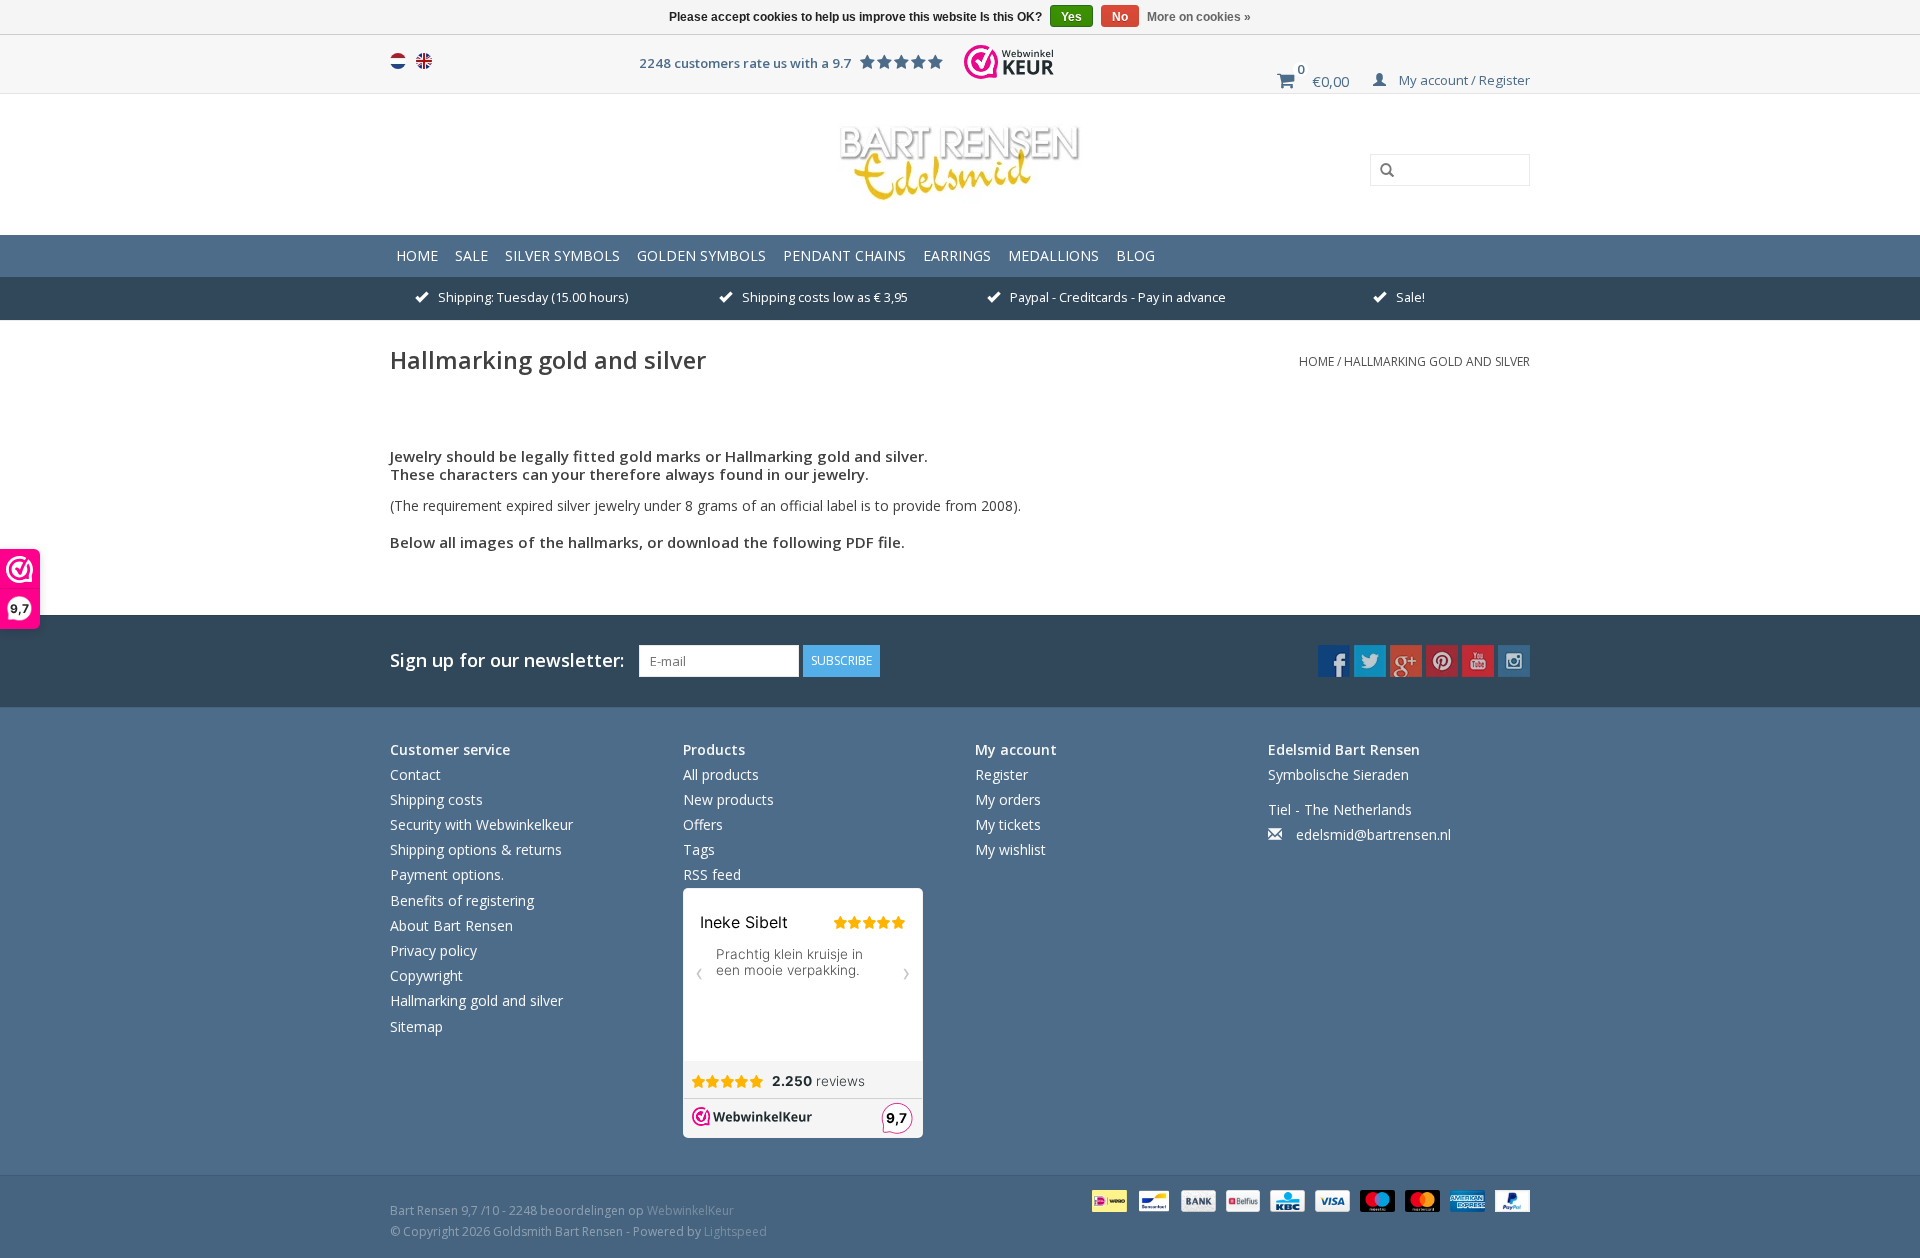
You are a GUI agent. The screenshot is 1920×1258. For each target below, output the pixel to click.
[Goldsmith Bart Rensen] (960, 164)
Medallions (1053, 255)
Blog (1135, 255)
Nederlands (398, 61)
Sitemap (416, 1026)
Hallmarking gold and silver (1437, 361)
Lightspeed (735, 1231)
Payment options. (447, 874)
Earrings (957, 255)
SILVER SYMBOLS (562, 255)
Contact (415, 774)
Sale (471, 255)
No (1120, 17)
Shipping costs (436, 799)
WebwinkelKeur (690, 1210)
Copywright (426, 975)
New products (728, 799)
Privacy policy (433, 950)
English (424, 61)
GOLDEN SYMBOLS (701, 255)
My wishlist (1010, 849)
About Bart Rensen (451, 925)
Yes (1071, 17)
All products (721, 774)
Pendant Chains (844, 255)
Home (417, 255)
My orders (1008, 799)
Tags (699, 849)
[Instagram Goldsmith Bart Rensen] (1514, 661)
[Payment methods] (1107, 1199)
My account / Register (1463, 80)
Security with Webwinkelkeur (481, 824)
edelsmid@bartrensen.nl (1373, 834)
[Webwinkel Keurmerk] (1009, 62)
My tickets (1008, 824)
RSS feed (712, 874)
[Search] (1380, 171)
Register (1001, 774)
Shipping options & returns (476, 849)
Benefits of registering (462, 900)
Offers (703, 824)
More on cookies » (1199, 17)
